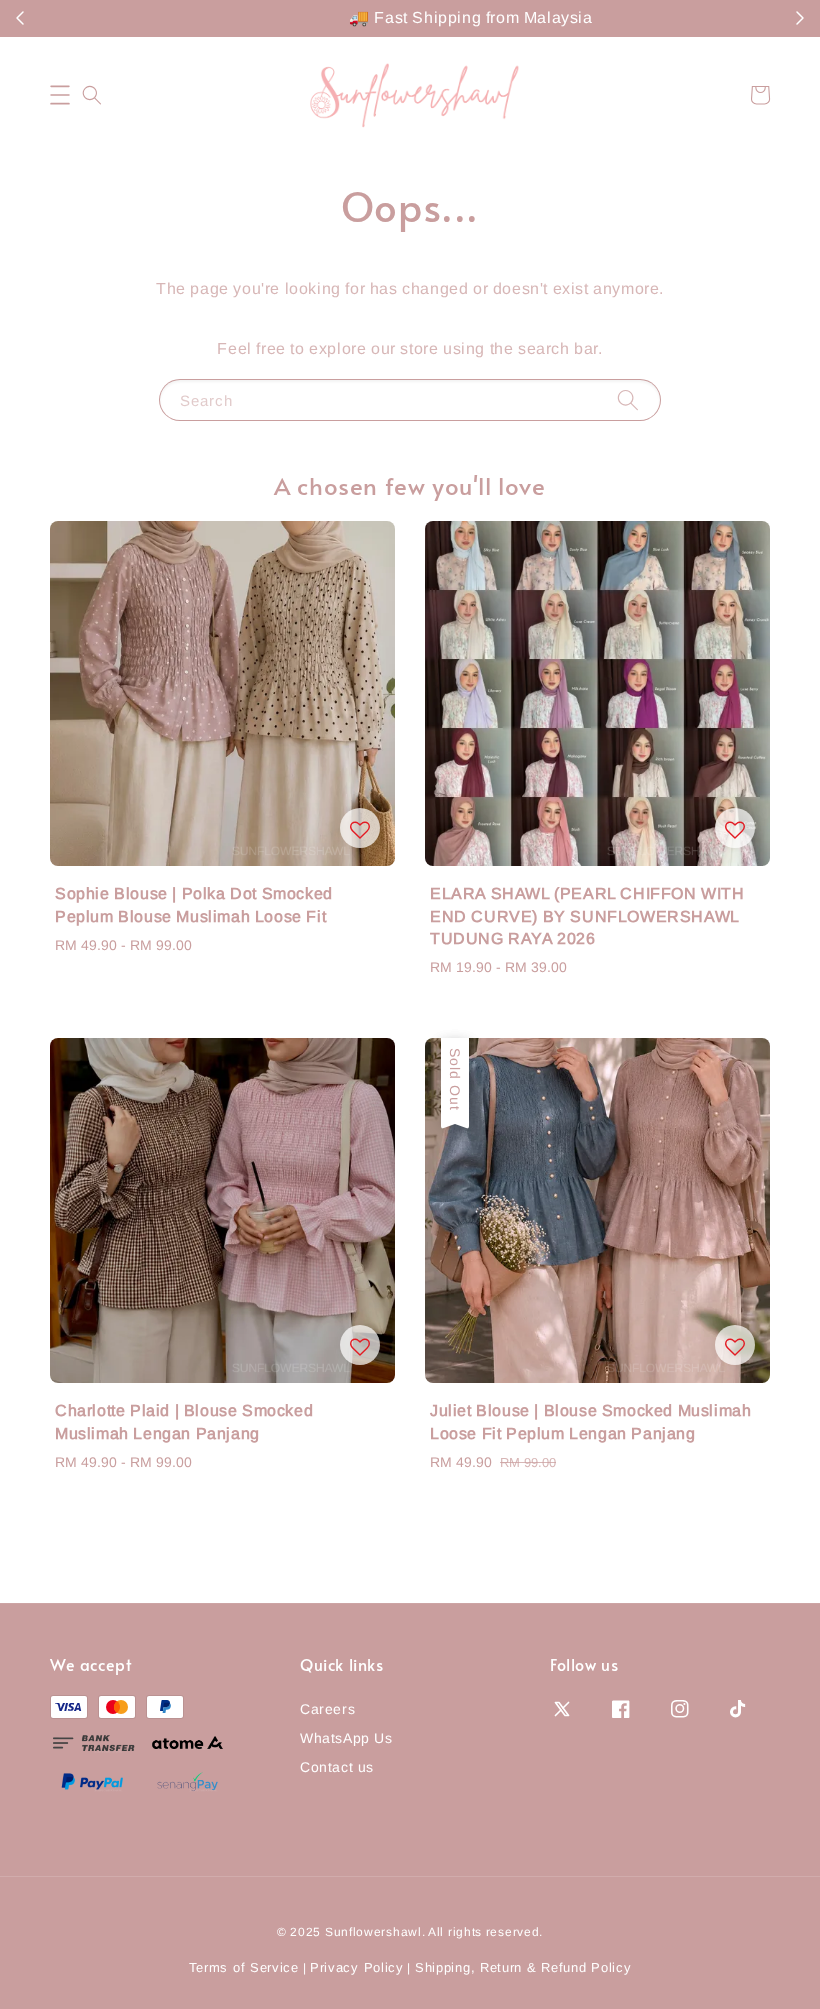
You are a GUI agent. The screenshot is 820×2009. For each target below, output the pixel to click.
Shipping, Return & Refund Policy (523, 1967)
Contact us (337, 1767)
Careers (327, 1709)
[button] (60, 95)
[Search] (628, 399)
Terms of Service (244, 1967)
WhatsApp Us (346, 1738)
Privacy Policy (357, 1967)
